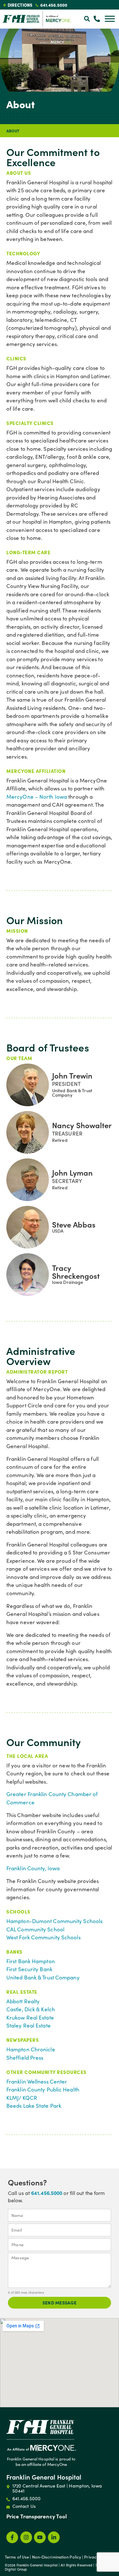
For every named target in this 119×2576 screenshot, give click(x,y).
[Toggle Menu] (110, 19)
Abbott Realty (23, 2001)
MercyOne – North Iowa (37, 797)
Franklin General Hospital (44, 2477)
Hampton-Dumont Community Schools (54, 1921)
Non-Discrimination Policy (57, 2557)
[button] (87, 19)
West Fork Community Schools (43, 1937)
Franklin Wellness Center (37, 2081)
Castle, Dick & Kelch (31, 2009)
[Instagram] (26, 2537)
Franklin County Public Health (43, 2089)
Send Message (60, 2303)
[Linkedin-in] (54, 2537)
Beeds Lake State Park (34, 2106)
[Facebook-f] (12, 2537)
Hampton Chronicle (31, 2049)
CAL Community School (35, 1929)
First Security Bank (29, 1969)
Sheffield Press (25, 2058)
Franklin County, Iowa (33, 1868)
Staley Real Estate (29, 2025)
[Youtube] (40, 2537)
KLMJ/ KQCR (22, 2098)
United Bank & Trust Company (43, 1977)
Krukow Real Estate (30, 2017)
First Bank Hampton (31, 1961)
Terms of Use (17, 2557)
